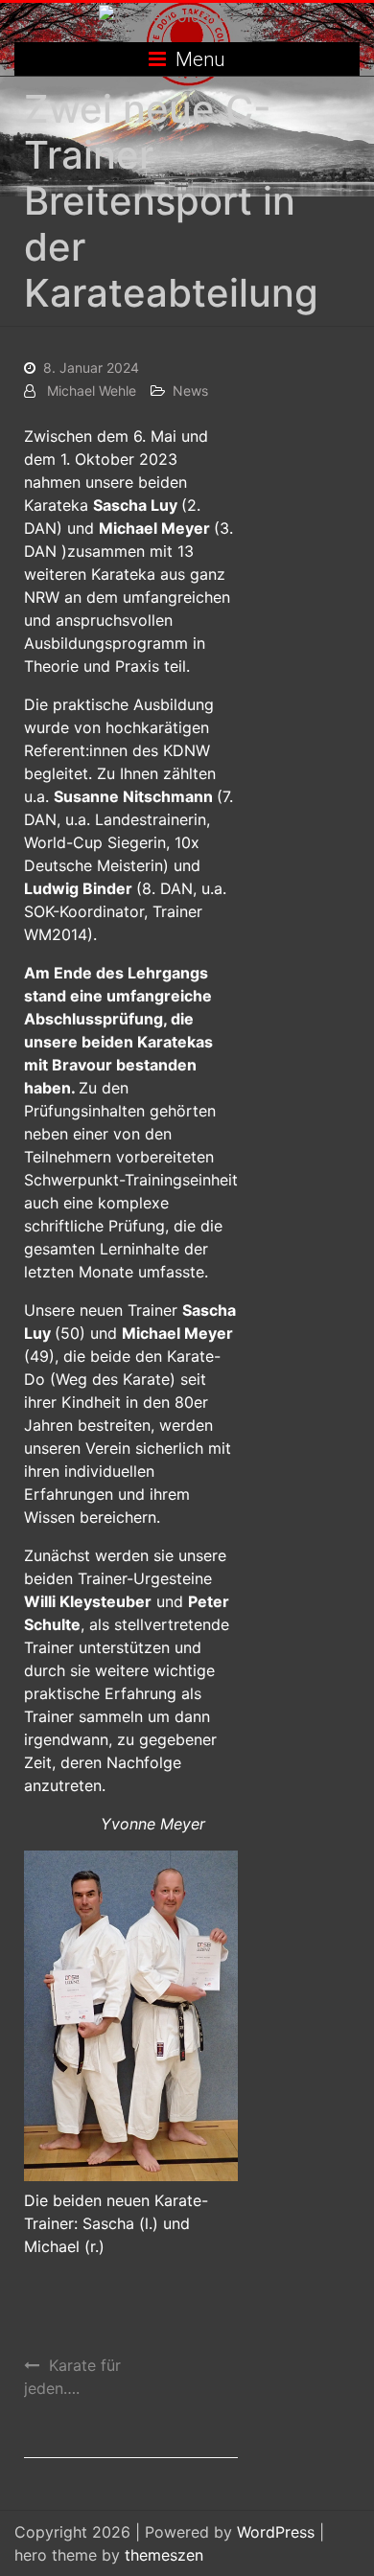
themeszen (164, 2555)
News (190, 391)
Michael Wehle (92, 391)
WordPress (276, 2532)
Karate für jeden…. (72, 2377)
